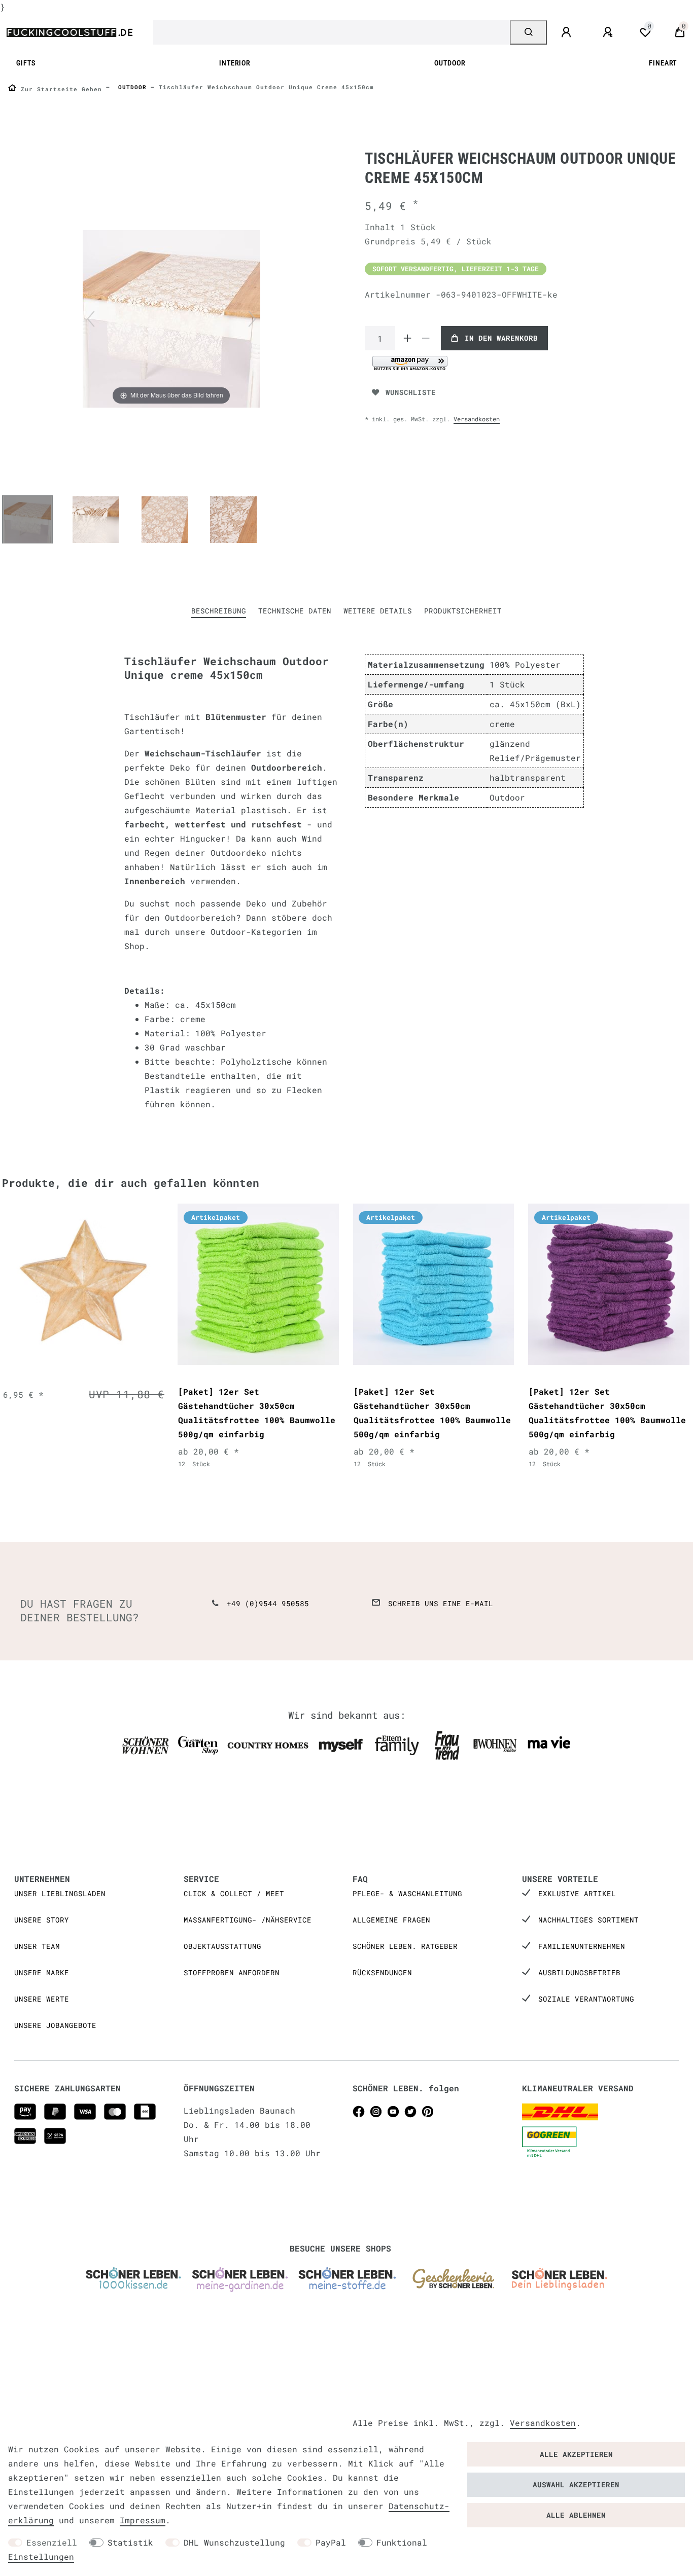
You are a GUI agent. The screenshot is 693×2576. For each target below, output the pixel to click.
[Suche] (528, 32)
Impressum (143, 2520)
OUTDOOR (450, 63)
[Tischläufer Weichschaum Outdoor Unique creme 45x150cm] (27, 521)
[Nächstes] (252, 319)
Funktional (402, 2542)
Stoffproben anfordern (232, 1972)
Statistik (130, 2542)
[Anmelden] (568, 32)
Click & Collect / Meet (234, 1893)
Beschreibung (219, 611)
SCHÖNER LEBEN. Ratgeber (405, 1946)
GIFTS (26, 63)
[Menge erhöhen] (407, 338)
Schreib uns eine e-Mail (441, 1603)
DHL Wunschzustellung (234, 2542)
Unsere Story (42, 1920)
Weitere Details (378, 611)
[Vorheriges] (91, 319)
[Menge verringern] (426, 338)
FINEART (663, 63)
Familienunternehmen (582, 1946)
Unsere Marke (42, 1972)
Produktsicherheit (463, 611)
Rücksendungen (382, 1972)
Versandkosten (477, 419)
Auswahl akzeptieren (576, 2484)
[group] (83, 1284)
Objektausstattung (222, 1946)
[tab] (219, 611)
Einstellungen (41, 2556)
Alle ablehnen (576, 2515)
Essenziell (52, 2542)
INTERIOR (235, 63)
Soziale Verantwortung (586, 1999)
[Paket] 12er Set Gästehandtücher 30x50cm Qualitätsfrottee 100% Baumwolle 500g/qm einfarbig (257, 1413)
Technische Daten (295, 611)
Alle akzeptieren (576, 2454)
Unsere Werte (42, 1999)
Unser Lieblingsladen (60, 1893)
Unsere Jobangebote (55, 2025)
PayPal (331, 2542)
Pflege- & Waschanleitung (407, 1893)
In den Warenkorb (501, 338)
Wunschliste (411, 392)
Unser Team (37, 1946)
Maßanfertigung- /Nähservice (248, 1920)
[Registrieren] (609, 32)
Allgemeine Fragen (391, 1920)
